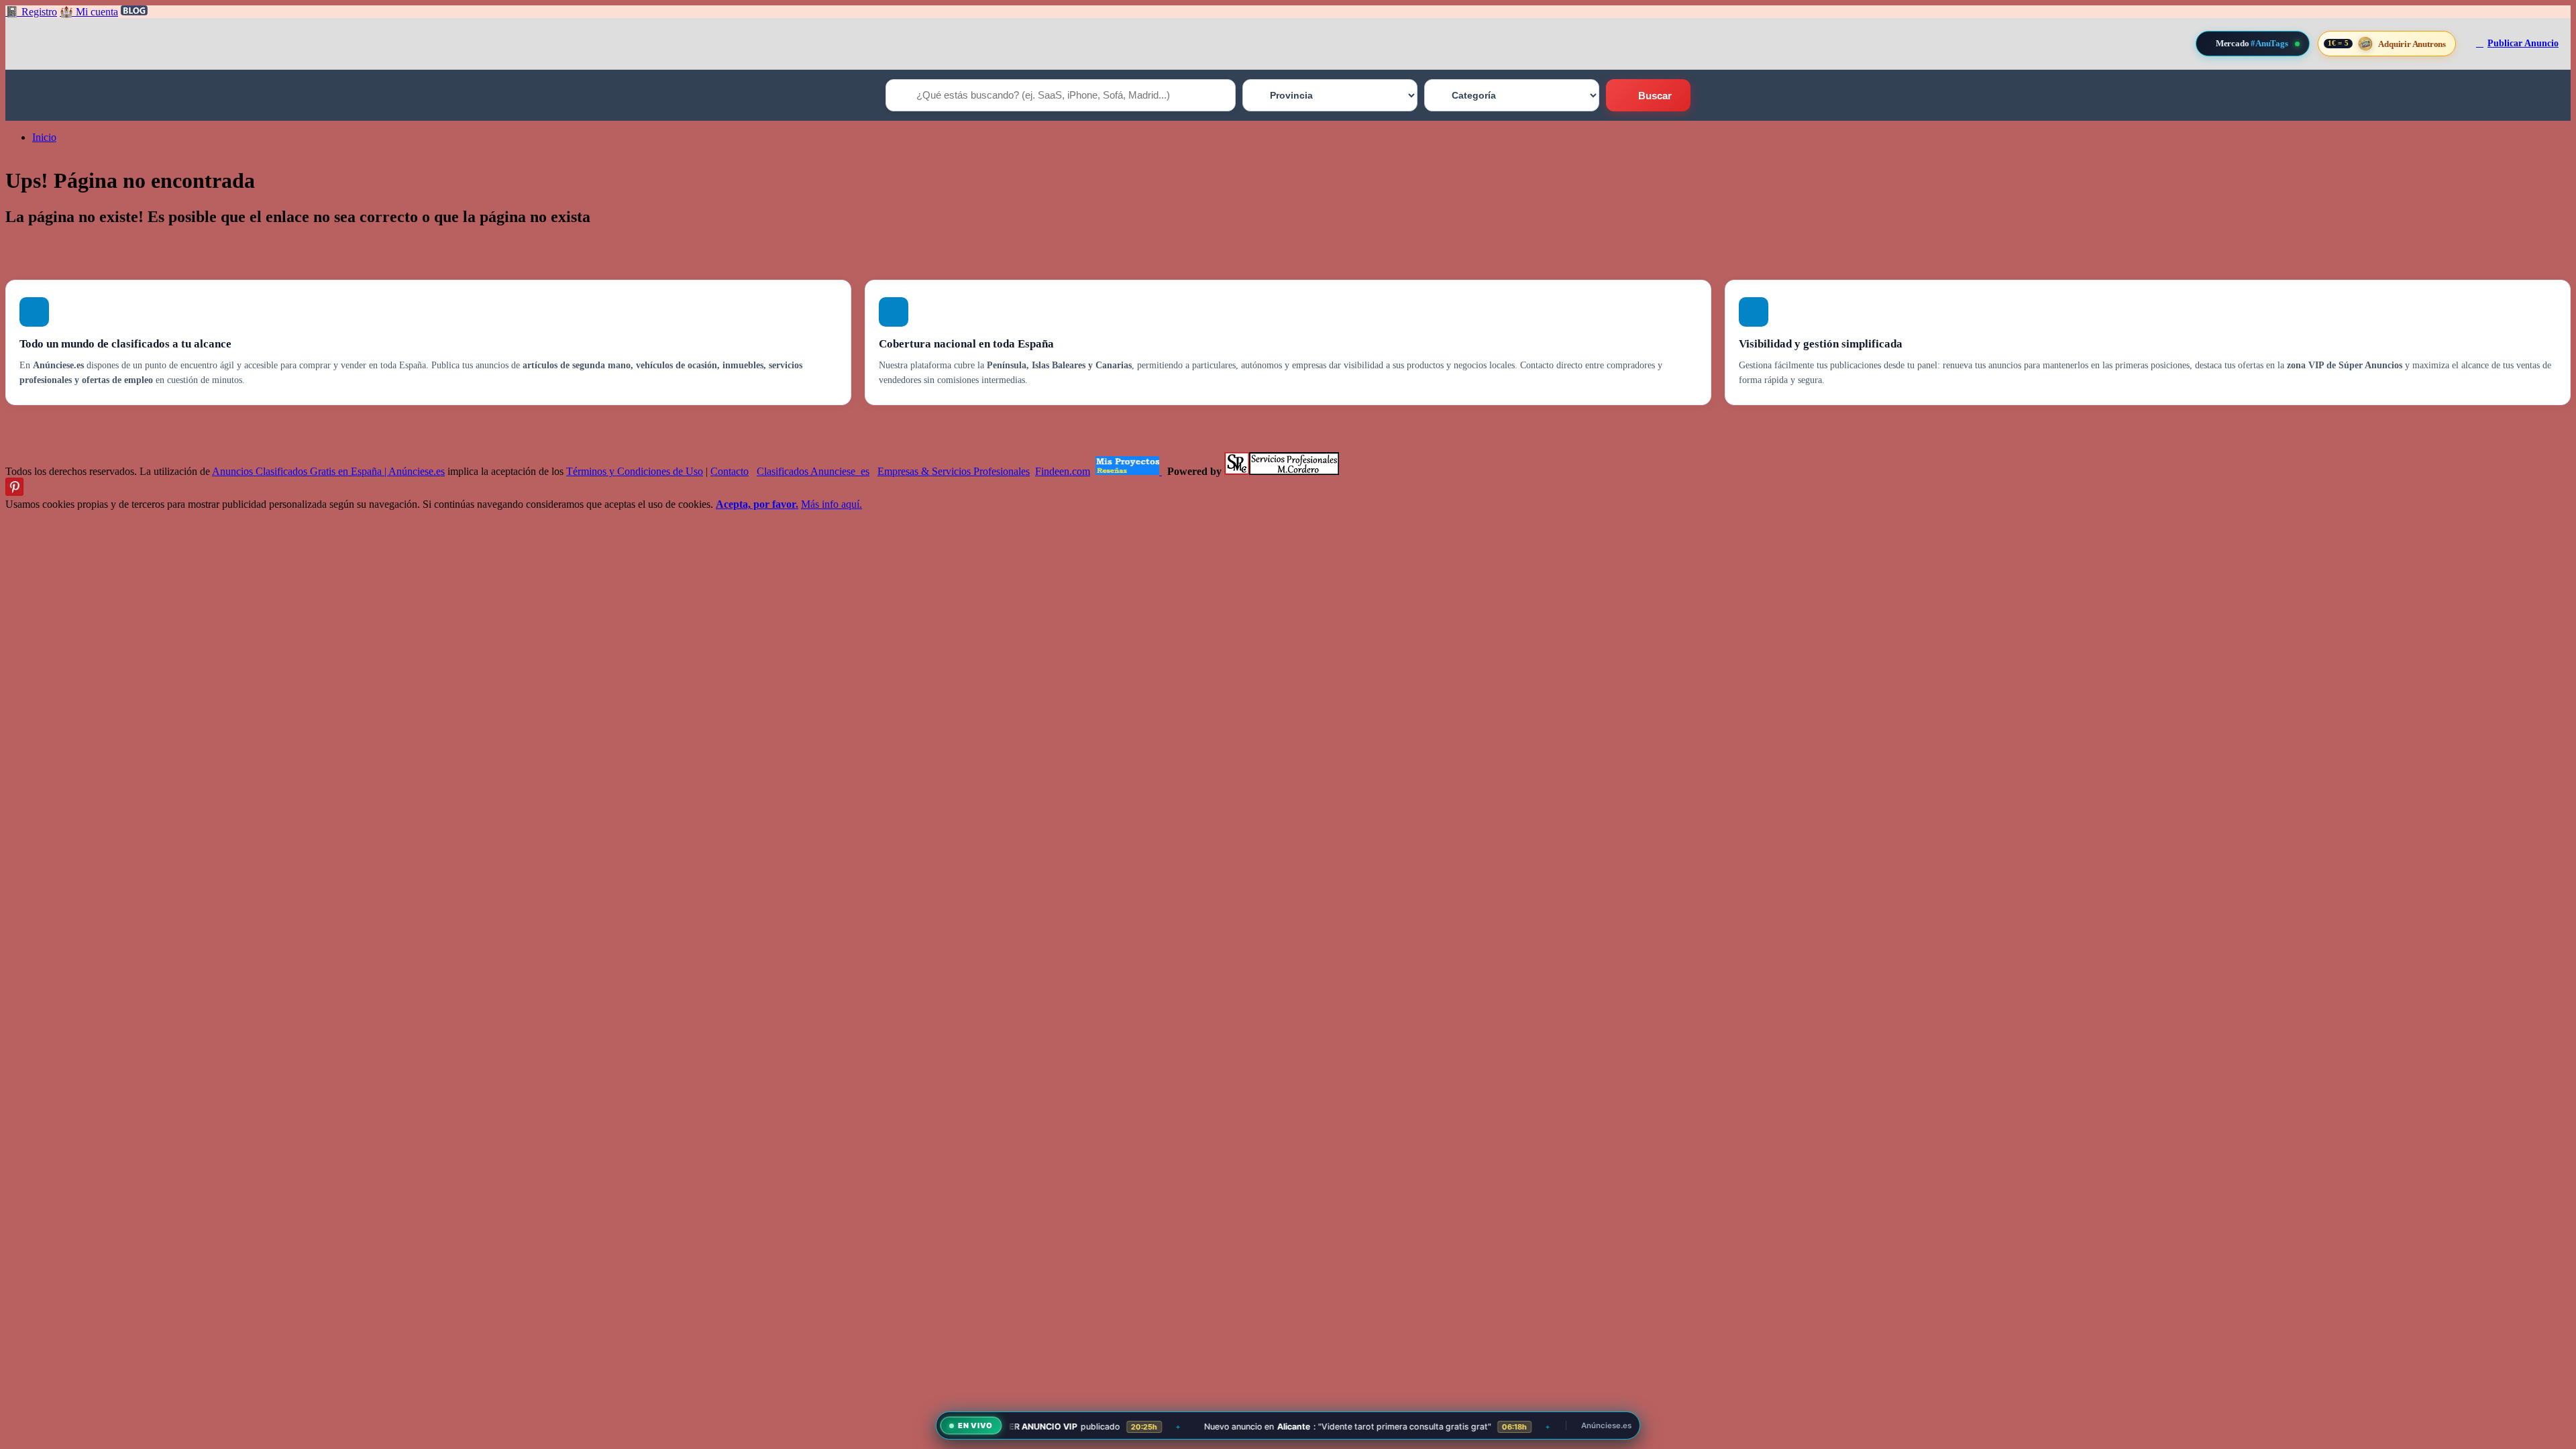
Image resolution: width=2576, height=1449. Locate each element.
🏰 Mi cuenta (89, 12)
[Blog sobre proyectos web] (1129, 471)
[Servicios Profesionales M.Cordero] (1282, 471)
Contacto (730, 471)
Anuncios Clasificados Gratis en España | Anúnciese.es (328, 471)
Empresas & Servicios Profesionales (954, 471)
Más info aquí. (831, 504)
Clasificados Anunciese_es (813, 471)
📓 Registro (31, 12)
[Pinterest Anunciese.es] (14, 492)
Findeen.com (1063, 471)
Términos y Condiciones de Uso (635, 471)
